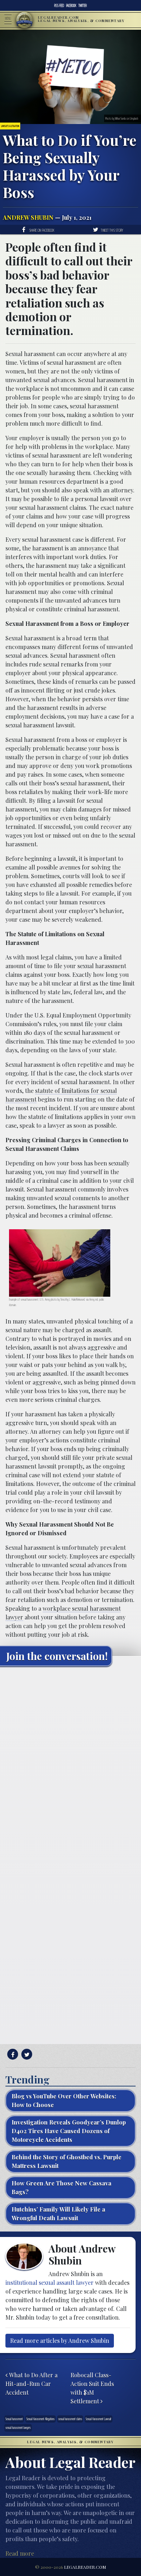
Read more (20, 2553)
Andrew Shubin (28, 217)
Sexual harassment (14, 2419)
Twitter (83, 5)
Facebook (71, 5)
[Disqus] (70, 1762)
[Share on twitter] (26, 2054)
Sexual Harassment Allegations (40, 2419)
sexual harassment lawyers (18, 2428)
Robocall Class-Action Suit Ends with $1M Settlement (92, 2388)
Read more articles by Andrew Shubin (60, 2340)
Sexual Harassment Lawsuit (99, 2419)
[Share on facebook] (12, 2054)
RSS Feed (59, 5)
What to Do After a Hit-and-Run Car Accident (31, 2384)
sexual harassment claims (70, 2419)
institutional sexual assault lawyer (50, 2282)
